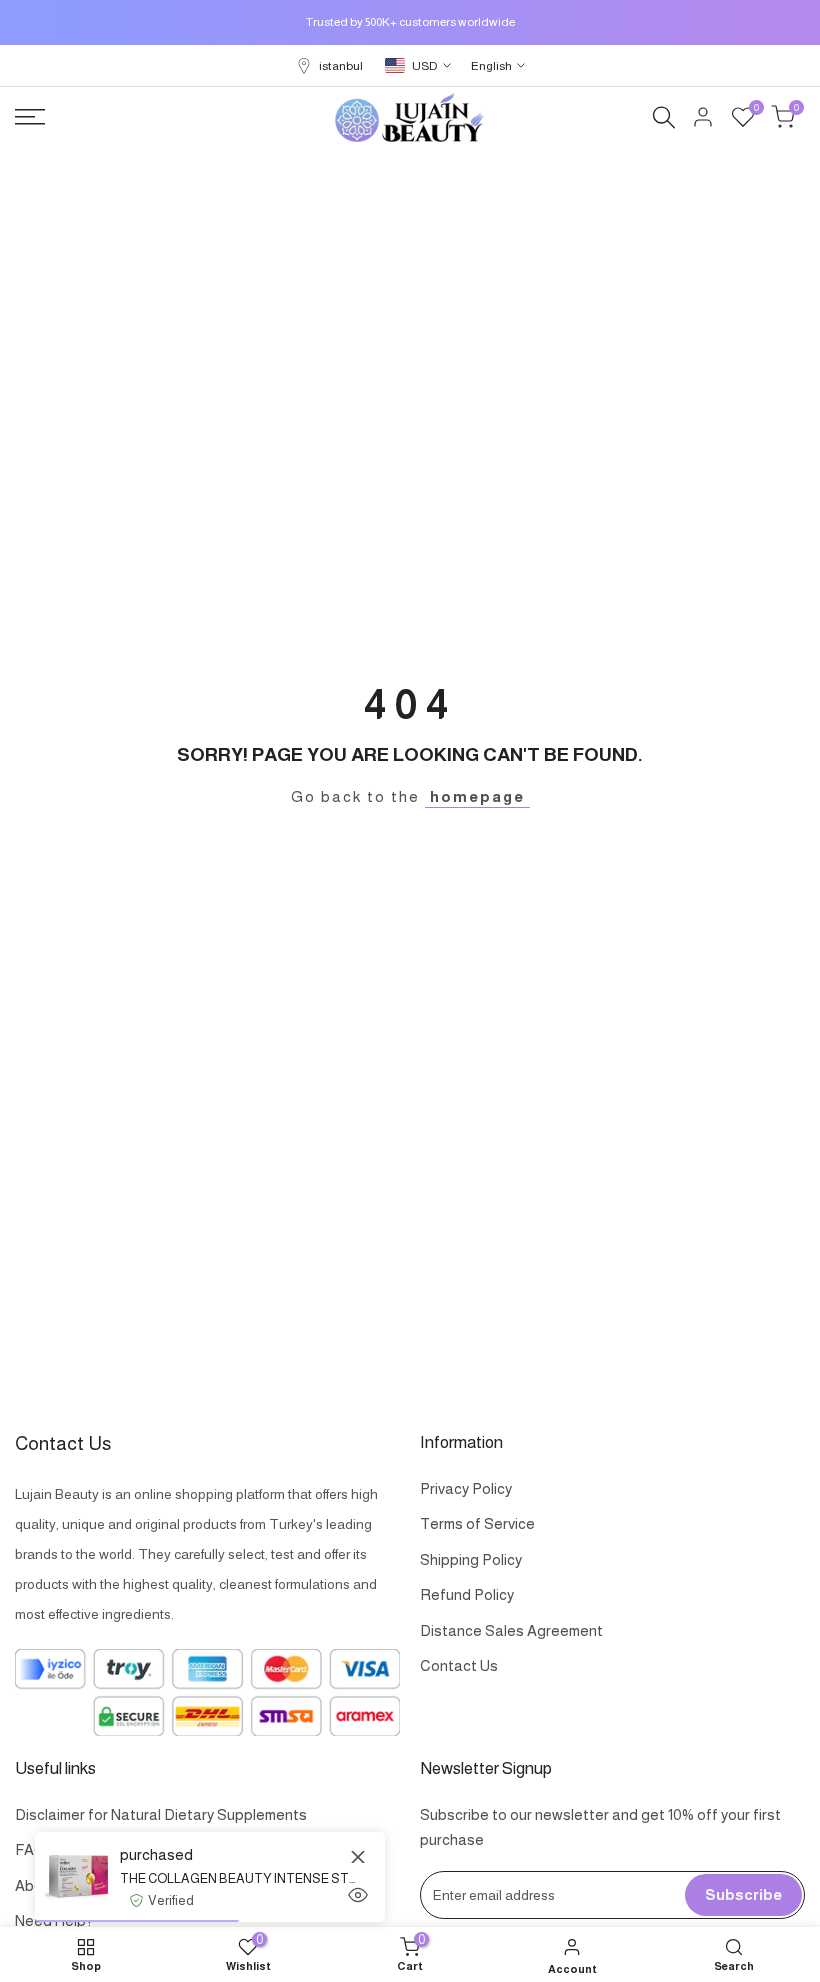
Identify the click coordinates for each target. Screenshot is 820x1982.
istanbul (341, 66)
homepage (477, 796)
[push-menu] (30, 117)
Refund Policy (467, 1594)
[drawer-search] (664, 117)
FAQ (30, 1849)
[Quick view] (358, 1895)
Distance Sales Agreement (511, 1630)
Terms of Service (477, 1523)
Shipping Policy (471, 1559)
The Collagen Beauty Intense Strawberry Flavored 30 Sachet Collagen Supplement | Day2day (237, 1878)
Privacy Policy (466, 1488)
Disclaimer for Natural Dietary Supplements (161, 1814)
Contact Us (459, 1665)
